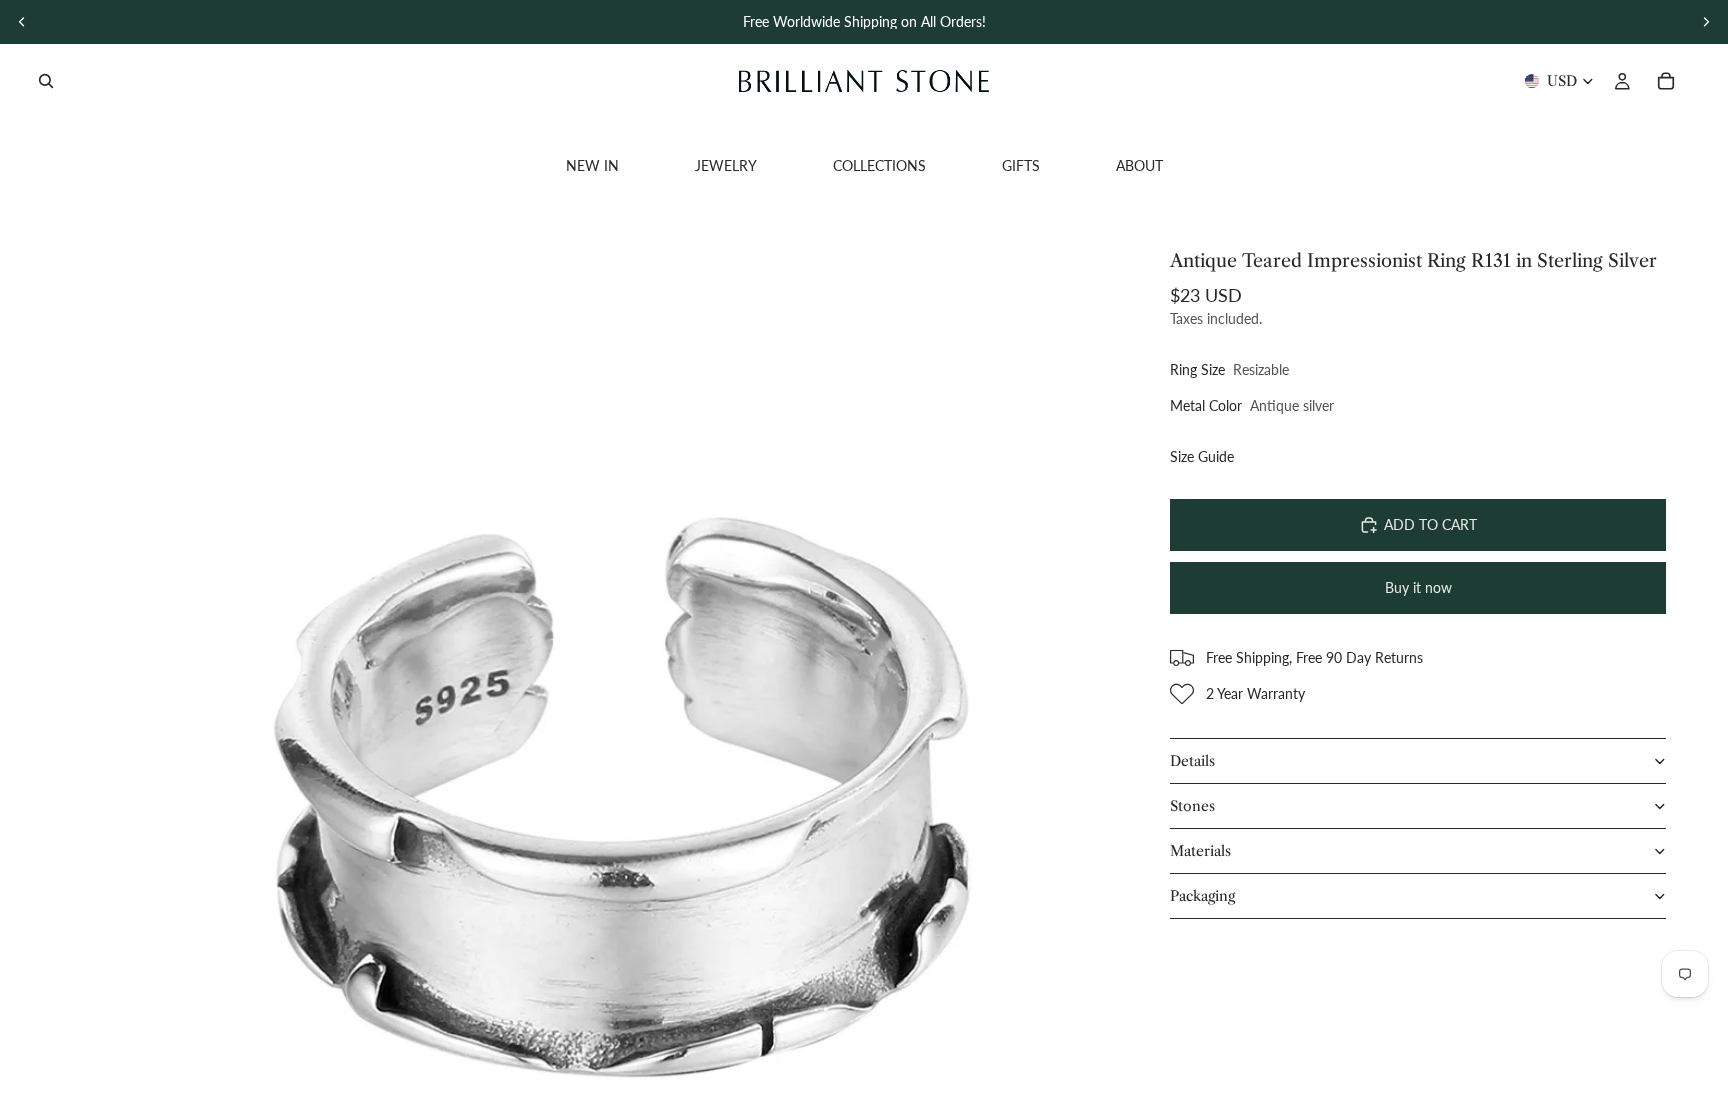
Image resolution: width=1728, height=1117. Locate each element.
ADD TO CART (1430, 524)
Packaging (1202, 896)
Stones (1192, 806)
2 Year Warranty (1255, 693)
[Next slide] (1706, 22)
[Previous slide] (22, 22)
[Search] (46, 81)
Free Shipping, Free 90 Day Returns (1314, 657)
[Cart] (1666, 81)
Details (1192, 761)
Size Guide (1202, 456)
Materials (1200, 851)
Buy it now (1418, 587)
